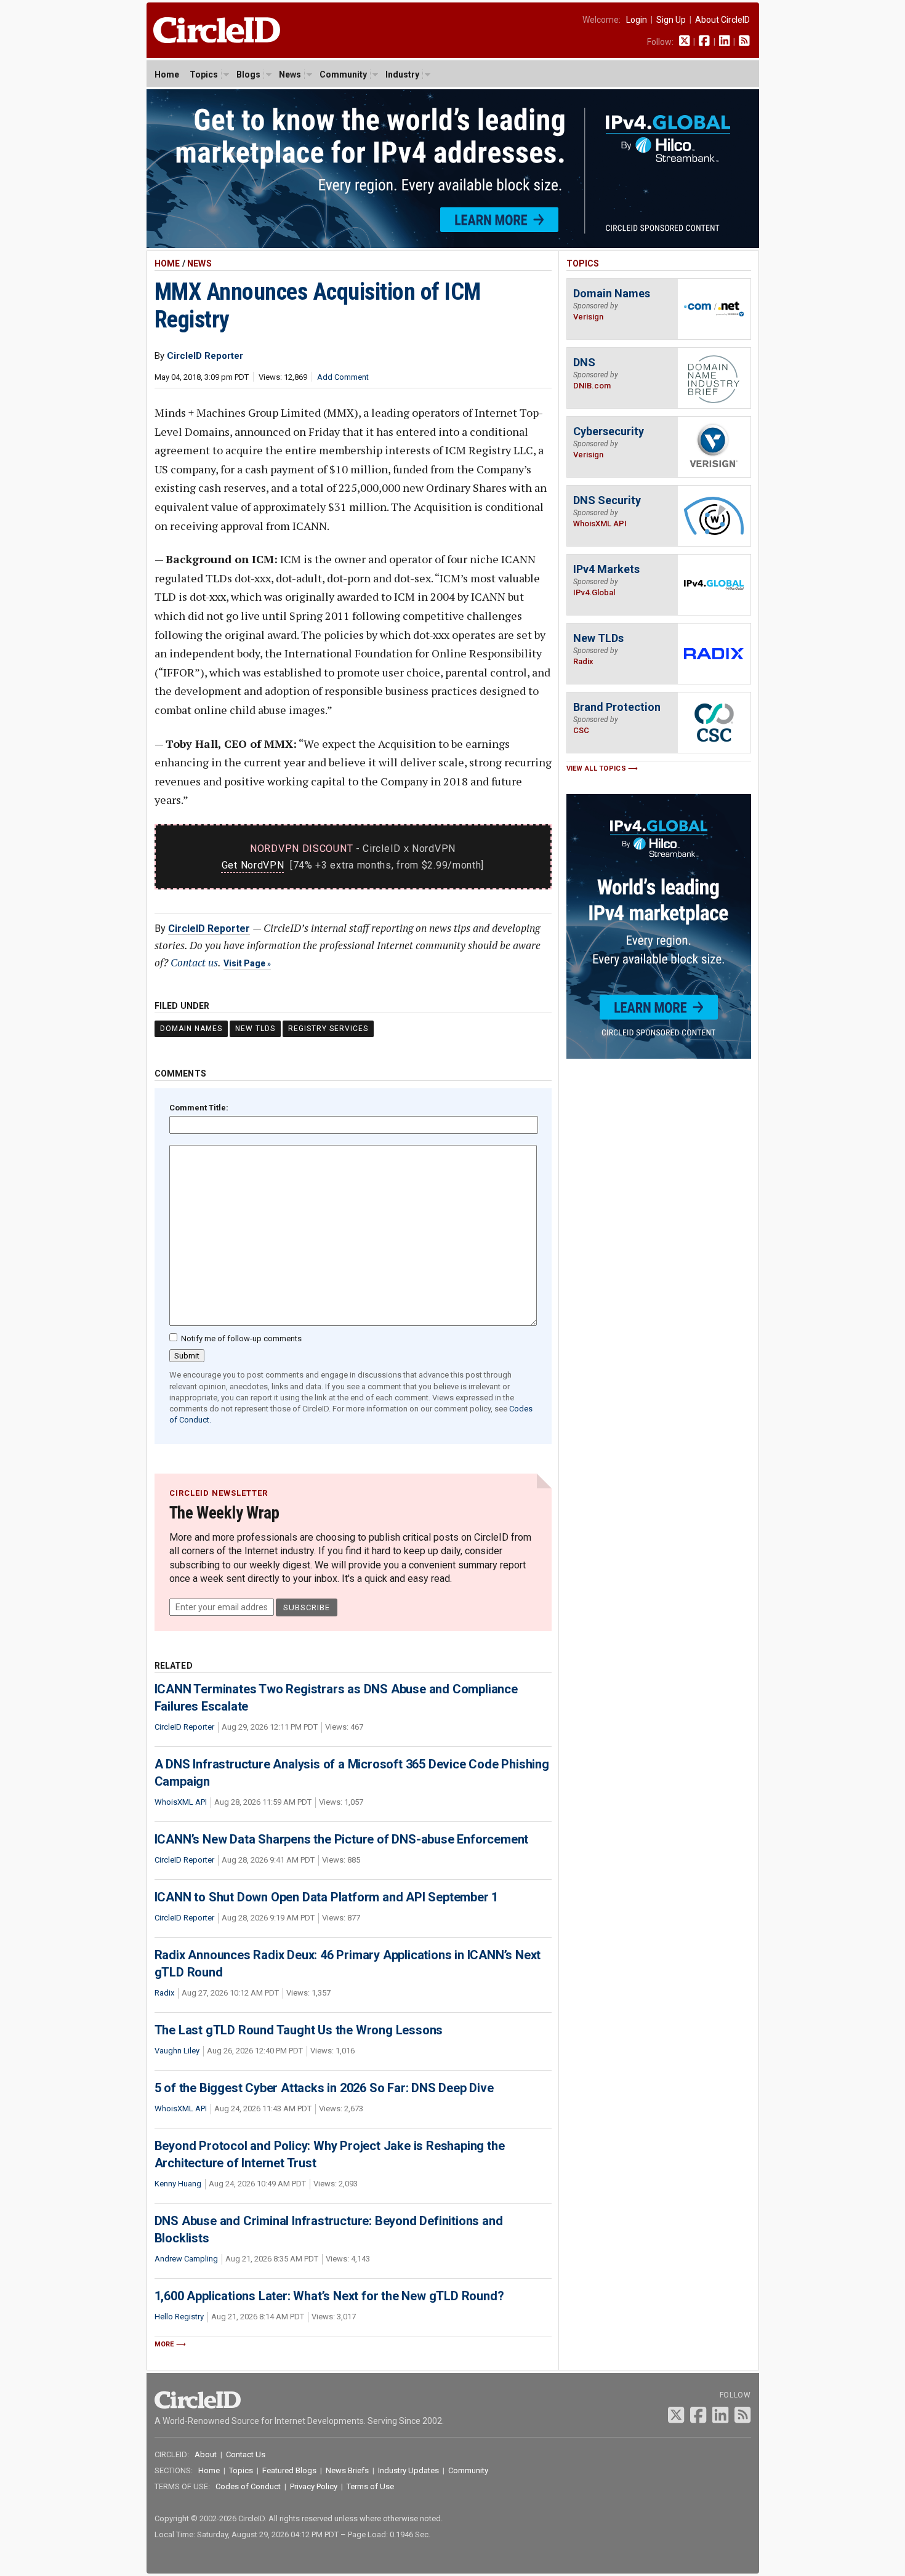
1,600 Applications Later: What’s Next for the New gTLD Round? (329, 2296)
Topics (204, 74)
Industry (402, 74)
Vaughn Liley (177, 2051)
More (164, 2344)
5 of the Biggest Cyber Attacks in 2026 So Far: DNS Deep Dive (324, 2088)
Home (167, 74)
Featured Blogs (289, 2470)
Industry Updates (408, 2470)
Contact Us (246, 2454)
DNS (584, 362)
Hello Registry (179, 2317)
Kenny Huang (178, 2184)
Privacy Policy (314, 2486)
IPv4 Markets (606, 569)
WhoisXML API (181, 1802)
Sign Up (671, 20)
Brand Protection (617, 707)
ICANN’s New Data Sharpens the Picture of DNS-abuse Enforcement (342, 1839)
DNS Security (607, 500)
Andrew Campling (186, 2259)
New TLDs (255, 1029)
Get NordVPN (253, 865)
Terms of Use (370, 2486)
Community (343, 74)
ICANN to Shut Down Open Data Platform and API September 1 (327, 1897)
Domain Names (191, 1029)
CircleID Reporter (209, 929)
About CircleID (722, 20)
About (206, 2454)
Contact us (194, 962)
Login (637, 20)
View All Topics (597, 768)
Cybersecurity (609, 431)
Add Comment (343, 377)
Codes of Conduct (248, 2486)
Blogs (248, 74)
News (290, 74)
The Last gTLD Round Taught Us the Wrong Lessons (299, 2030)
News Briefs (347, 2470)
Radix (164, 1993)
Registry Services (328, 1029)
